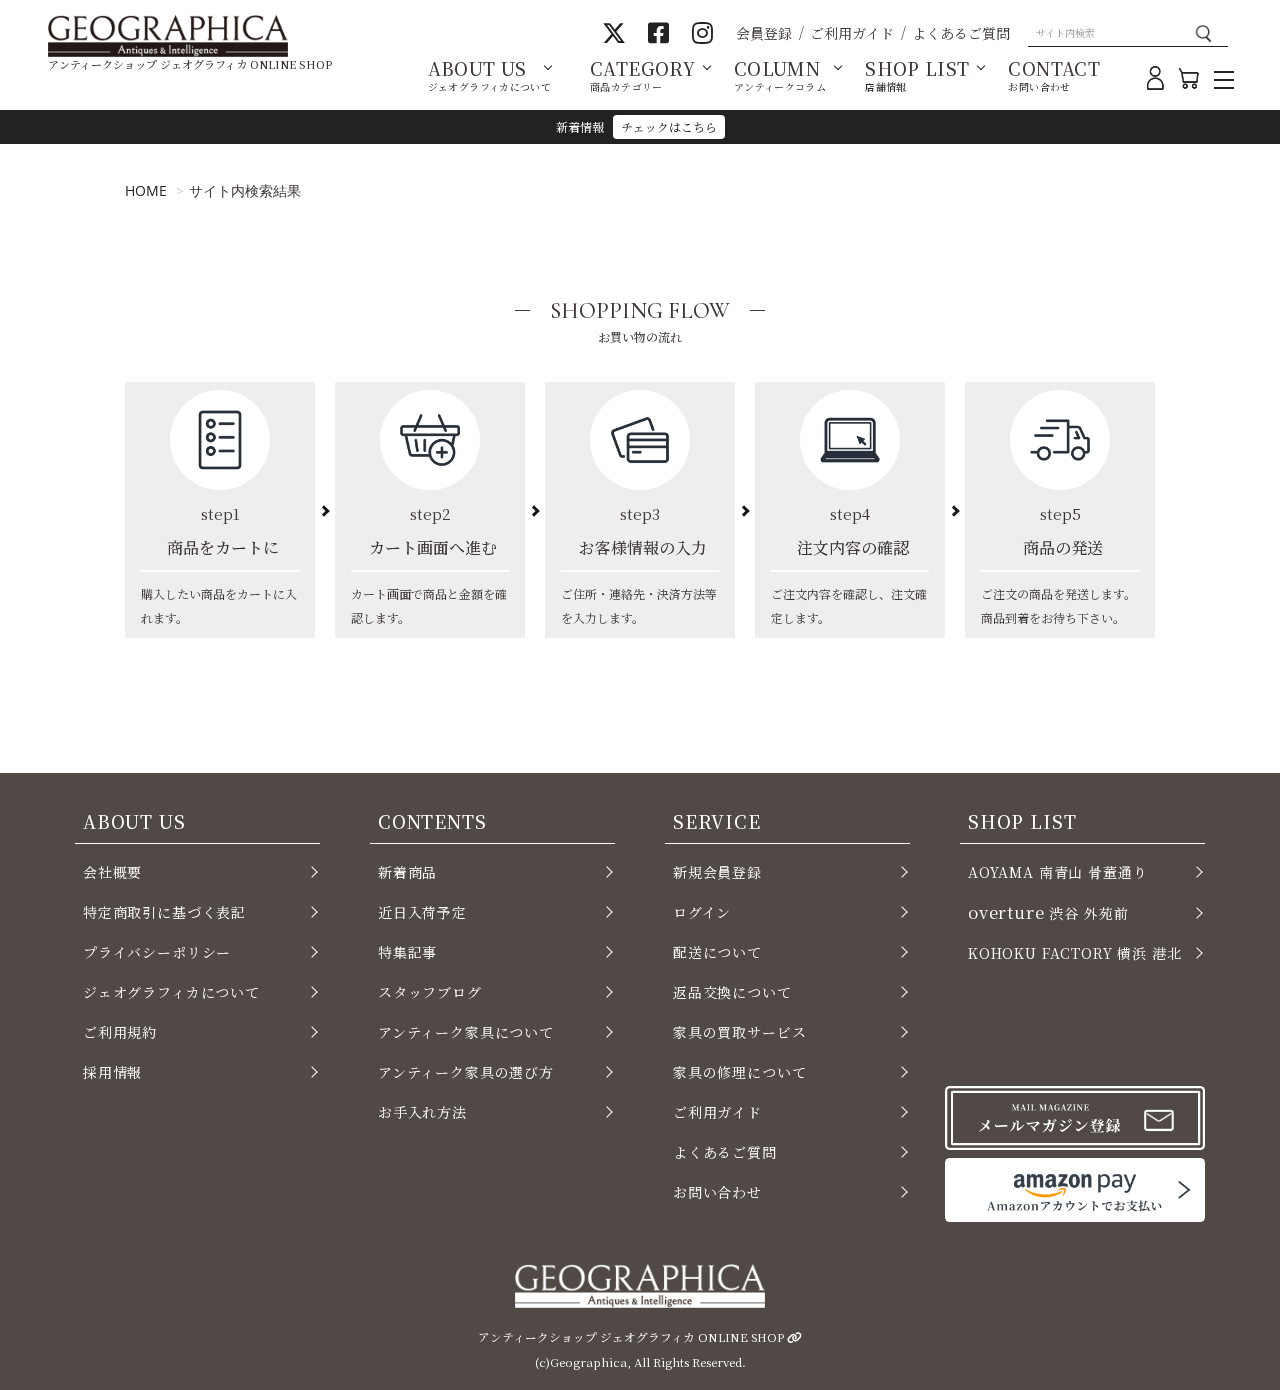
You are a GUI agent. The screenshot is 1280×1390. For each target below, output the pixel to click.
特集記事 (407, 952)
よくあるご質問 (961, 33)
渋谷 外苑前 (1048, 912)
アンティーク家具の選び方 (466, 1072)
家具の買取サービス (739, 1032)
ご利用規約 (120, 1032)
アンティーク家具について (466, 1032)
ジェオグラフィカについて (171, 992)
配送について (717, 952)
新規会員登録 (717, 872)
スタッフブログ (430, 992)
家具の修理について (739, 1072)
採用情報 (112, 1072)
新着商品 (407, 872)
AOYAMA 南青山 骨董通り (1057, 872)
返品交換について (732, 992)
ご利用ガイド (852, 33)
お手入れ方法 (422, 1112)
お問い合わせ (717, 1192)
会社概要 (112, 872)
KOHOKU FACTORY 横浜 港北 (1075, 953)
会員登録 (764, 33)
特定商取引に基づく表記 (164, 912)
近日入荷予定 (422, 912)
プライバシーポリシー (157, 952)
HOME (146, 190)
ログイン (702, 912)
